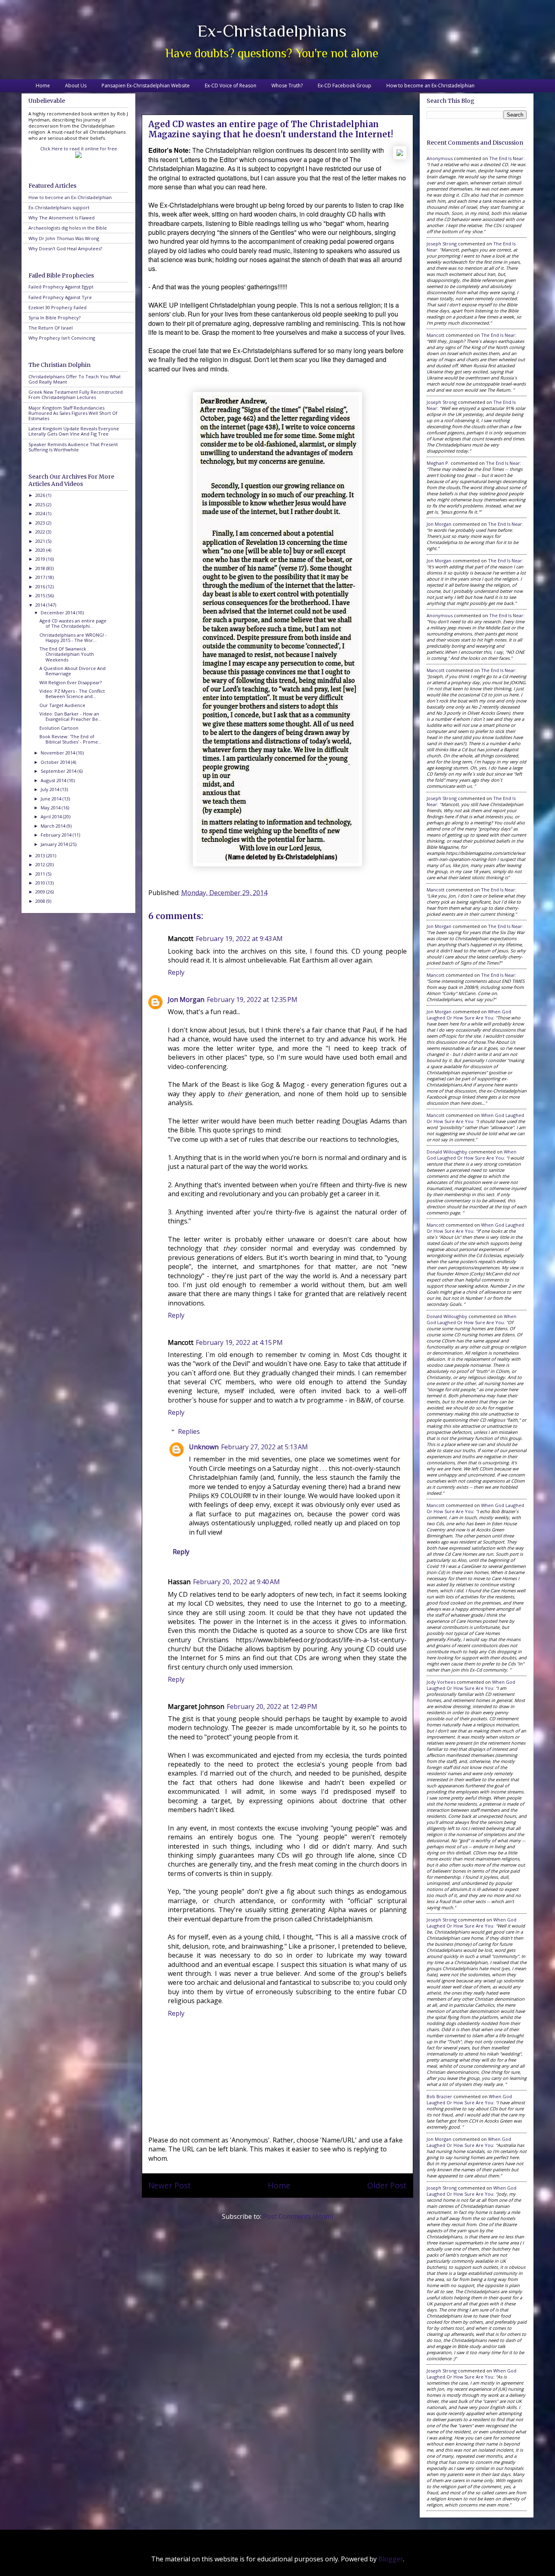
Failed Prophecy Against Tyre (60, 297)
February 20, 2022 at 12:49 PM (272, 1706)
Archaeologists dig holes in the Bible (68, 228)
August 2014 (54, 780)
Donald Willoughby (447, 1152)
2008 (41, 901)
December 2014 (59, 613)
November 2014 (59, 753)
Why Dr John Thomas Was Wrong (64, 238)
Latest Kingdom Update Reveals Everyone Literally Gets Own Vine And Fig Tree (74, 431)
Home (43, 86)
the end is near (506, 158)
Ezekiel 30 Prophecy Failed (57, 307)
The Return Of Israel (51, 328)
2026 (41, 495)
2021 (41, 541)
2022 (41, 532)
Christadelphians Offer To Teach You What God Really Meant (75, 379)
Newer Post (170, 2185)
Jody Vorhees (441, 1682)
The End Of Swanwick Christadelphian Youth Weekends (67, 654)
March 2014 (54, 826)
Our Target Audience (62, 705)
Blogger (391, 2559)
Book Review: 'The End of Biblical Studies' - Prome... (70, 739)
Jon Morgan (186, 1000)
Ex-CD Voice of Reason (231, 86)
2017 (41, 577)
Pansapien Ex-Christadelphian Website (146, 86)
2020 (41, 550)
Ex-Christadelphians (272, 31)
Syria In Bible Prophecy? (54, 318)
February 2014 (57, 835)
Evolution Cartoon (59, 728)
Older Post (387, 2185)
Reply (176, 972)
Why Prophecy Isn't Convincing (62, 338)
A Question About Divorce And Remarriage (73, 671)
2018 (41, 568)
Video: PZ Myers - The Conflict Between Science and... (72, 694)
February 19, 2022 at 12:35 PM (252, 1000)
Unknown (204, 1447)
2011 (41, 874)
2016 (41, 587)
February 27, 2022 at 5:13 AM (264, 1447)
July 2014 (51, 789)
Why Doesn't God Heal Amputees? (65, 248)
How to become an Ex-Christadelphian (430, 86)
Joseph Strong (442, 244)
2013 (41, 855)
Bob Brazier (439, 2096)
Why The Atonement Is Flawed (62, 218)
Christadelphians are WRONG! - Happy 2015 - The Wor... (73, 637)
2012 (41, 864)
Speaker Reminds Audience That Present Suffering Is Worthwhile (73, 447)
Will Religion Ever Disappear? (70, 682)
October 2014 (56, 762)
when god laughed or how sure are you (469, 1015)
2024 (41, 513)
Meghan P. (438, 463)
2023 (41, 523)
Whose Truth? (287, 86)
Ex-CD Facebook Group (345, 86)
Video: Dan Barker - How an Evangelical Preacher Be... (70, 716)
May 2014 (51, 808)
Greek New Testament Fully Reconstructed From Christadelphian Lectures (76, 395)
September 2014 (59, 771)
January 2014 (55, 844)
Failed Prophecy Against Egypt (61, 287)
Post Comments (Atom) (298, 2216)
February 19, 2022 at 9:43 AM (239, 939)
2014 (41, 605)
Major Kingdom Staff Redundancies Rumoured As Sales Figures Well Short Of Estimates (73, 413)
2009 (41, 892)
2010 (41, 883)
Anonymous (440, 158)
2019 (41, 559)
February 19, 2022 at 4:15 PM (239, 1342)
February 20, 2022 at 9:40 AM (236, 1582)
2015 (41, 595)
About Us (76, 86)
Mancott (436, 335)
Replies (189, 1431)
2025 (41, 504)
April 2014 (52, 816)
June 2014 (52, 799)
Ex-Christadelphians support (59, 207)
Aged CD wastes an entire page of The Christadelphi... (73, 623)
